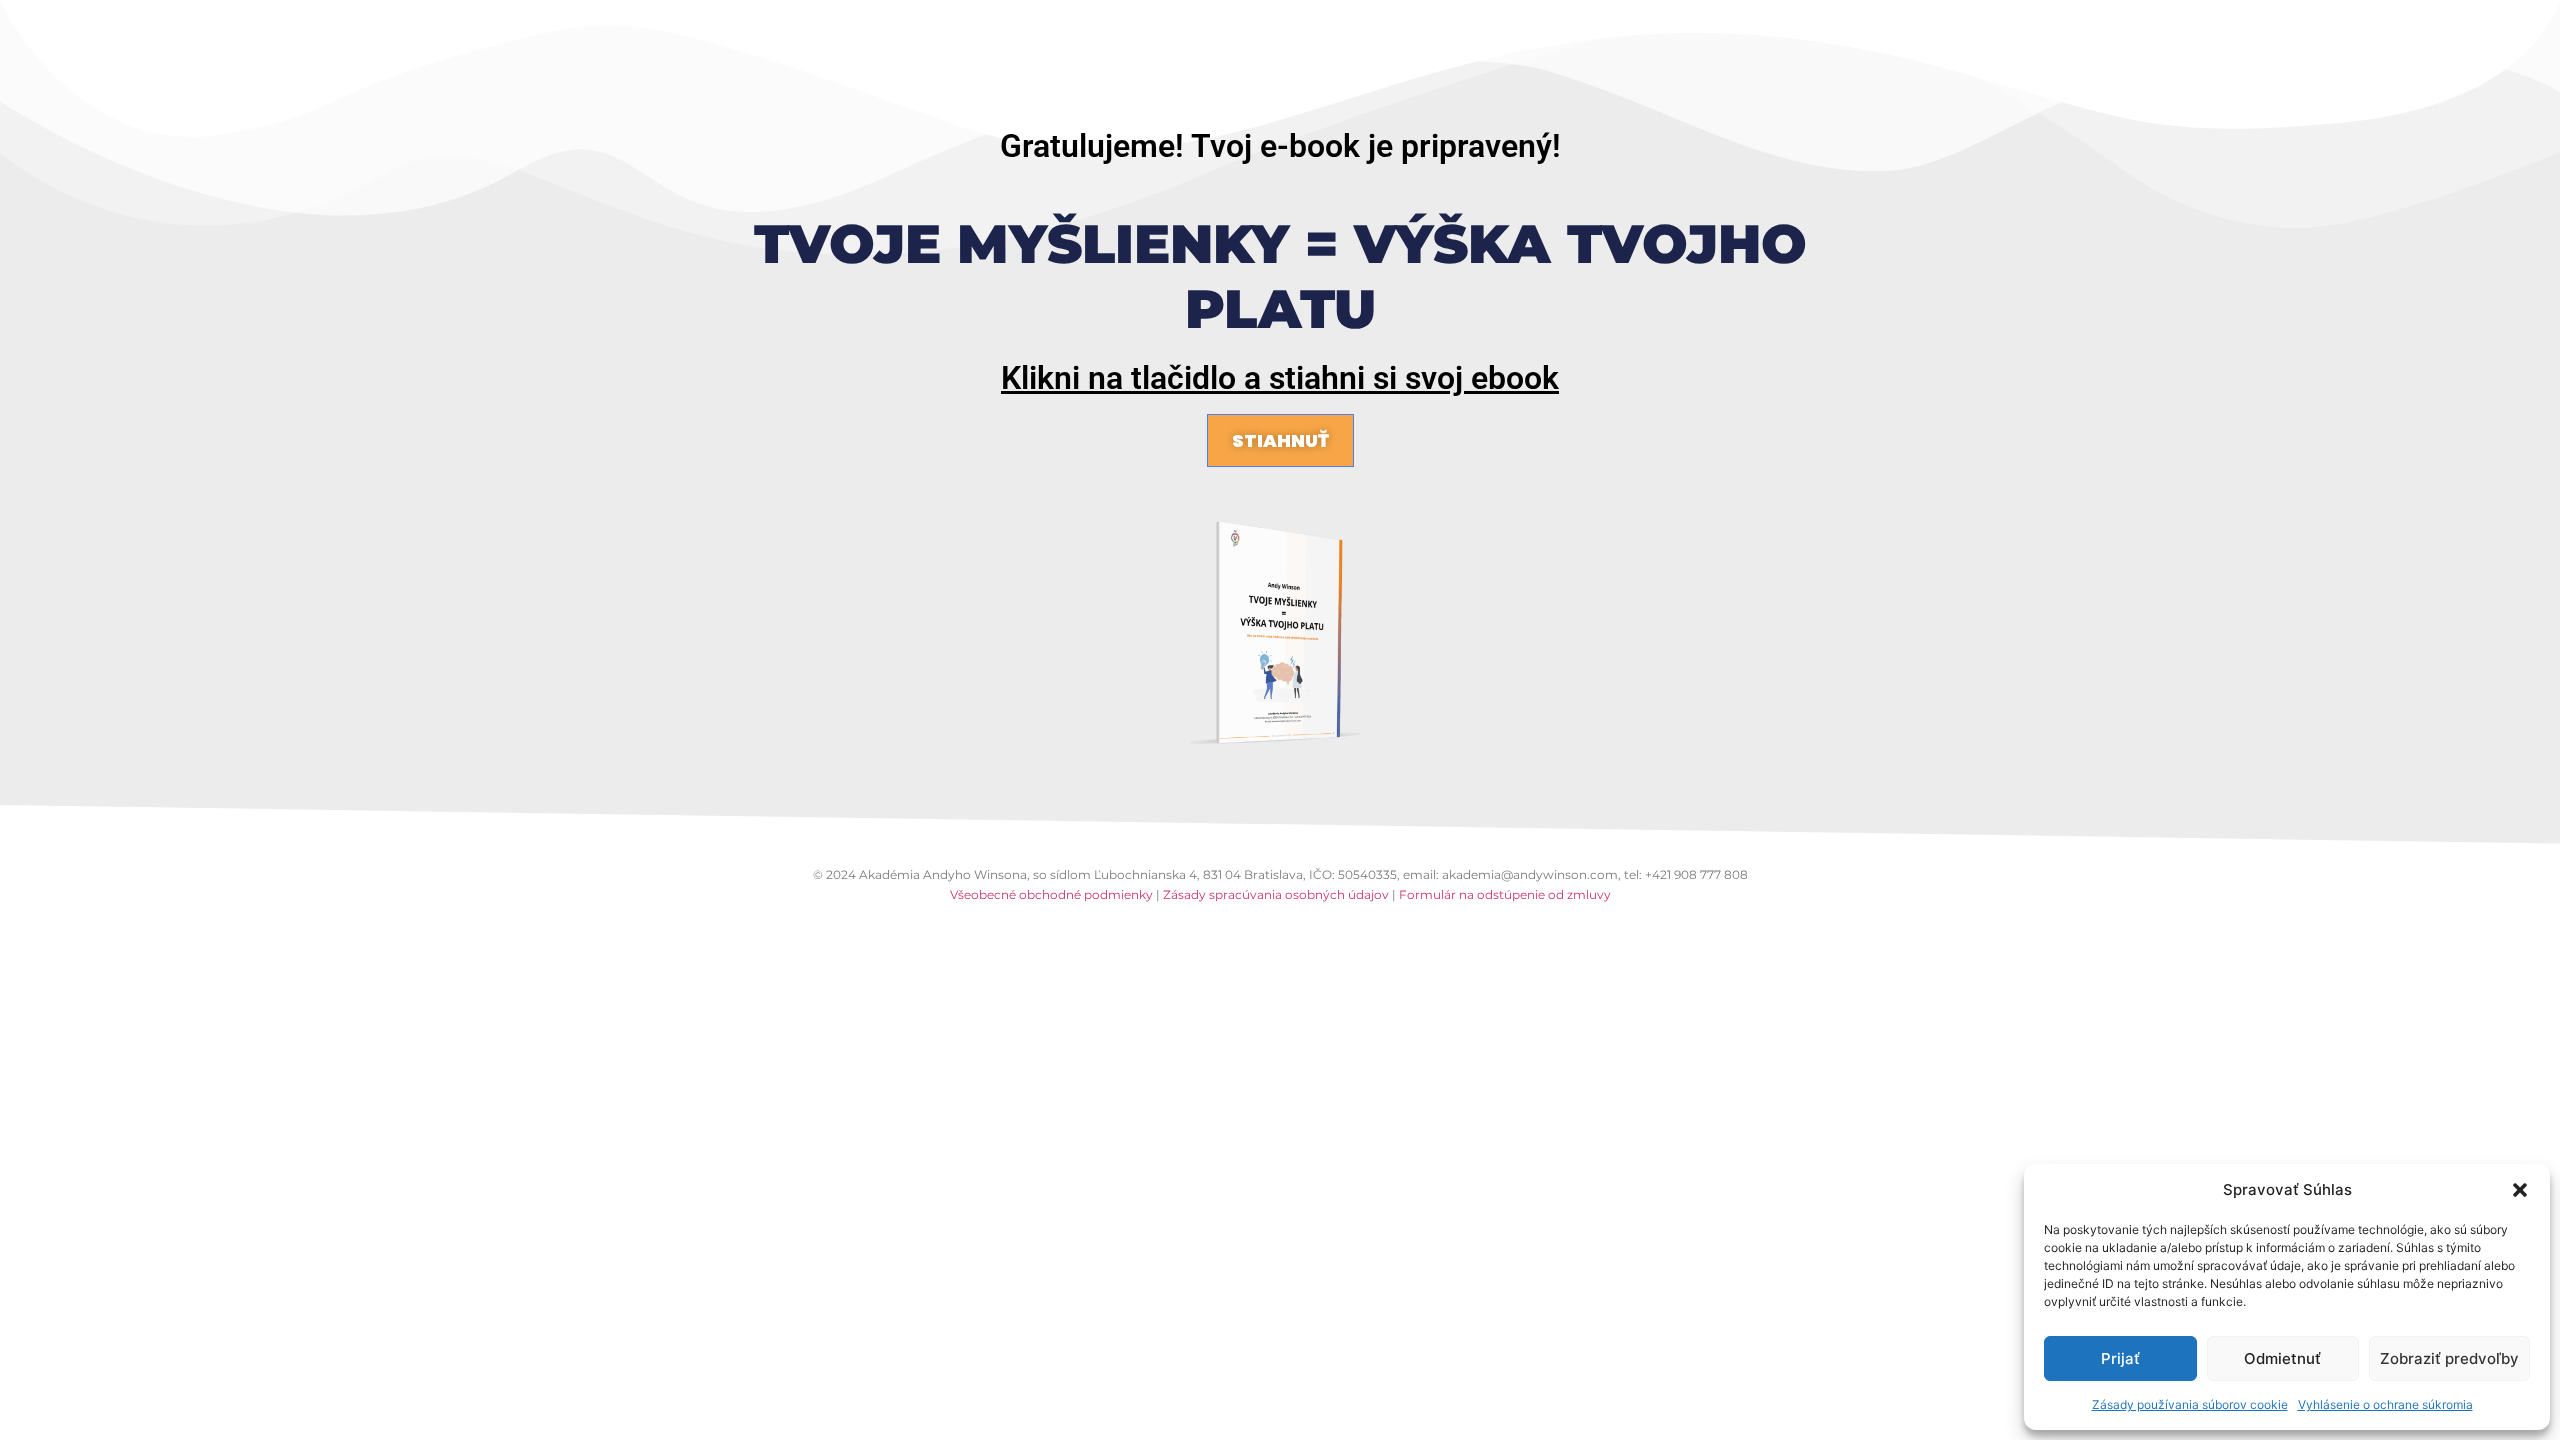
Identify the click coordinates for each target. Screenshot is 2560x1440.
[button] (2520, 1190)
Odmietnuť (2282, 1358)
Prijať (2120, 1358)
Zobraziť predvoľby (2449, 1358)
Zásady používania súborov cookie (2190, 1404)
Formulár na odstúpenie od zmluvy (1505, 894)
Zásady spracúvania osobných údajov (1276, 894)
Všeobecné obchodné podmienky (1051, 894)
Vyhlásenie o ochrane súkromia (2385, 1404)
